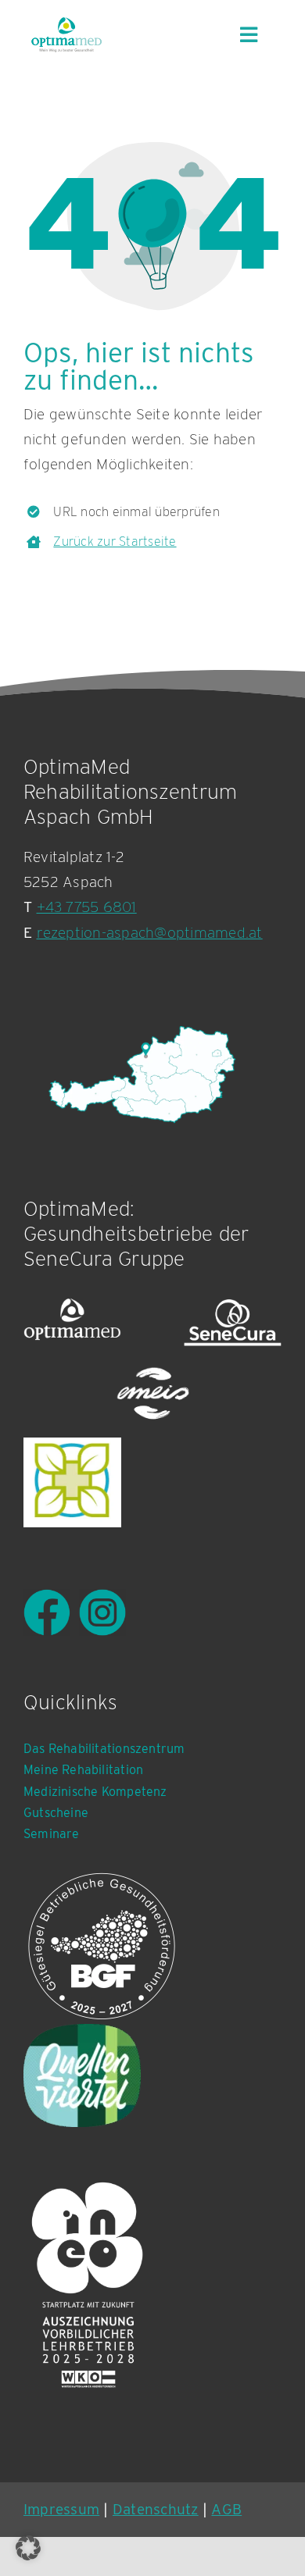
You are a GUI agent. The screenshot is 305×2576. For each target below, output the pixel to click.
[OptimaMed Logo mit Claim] (66, 34)
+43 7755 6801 (87, 907)
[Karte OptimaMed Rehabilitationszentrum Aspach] (141, 1074)
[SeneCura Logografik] (233, 1322)
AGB (226, 2509)
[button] (28, 2548)
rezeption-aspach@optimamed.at (150, 933)
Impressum (61, 2509)
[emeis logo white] (153, 1394)
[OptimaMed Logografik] (72, 1322)
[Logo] (72, 1482)
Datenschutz (156, 2509)
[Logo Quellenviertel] (82, 2075)
